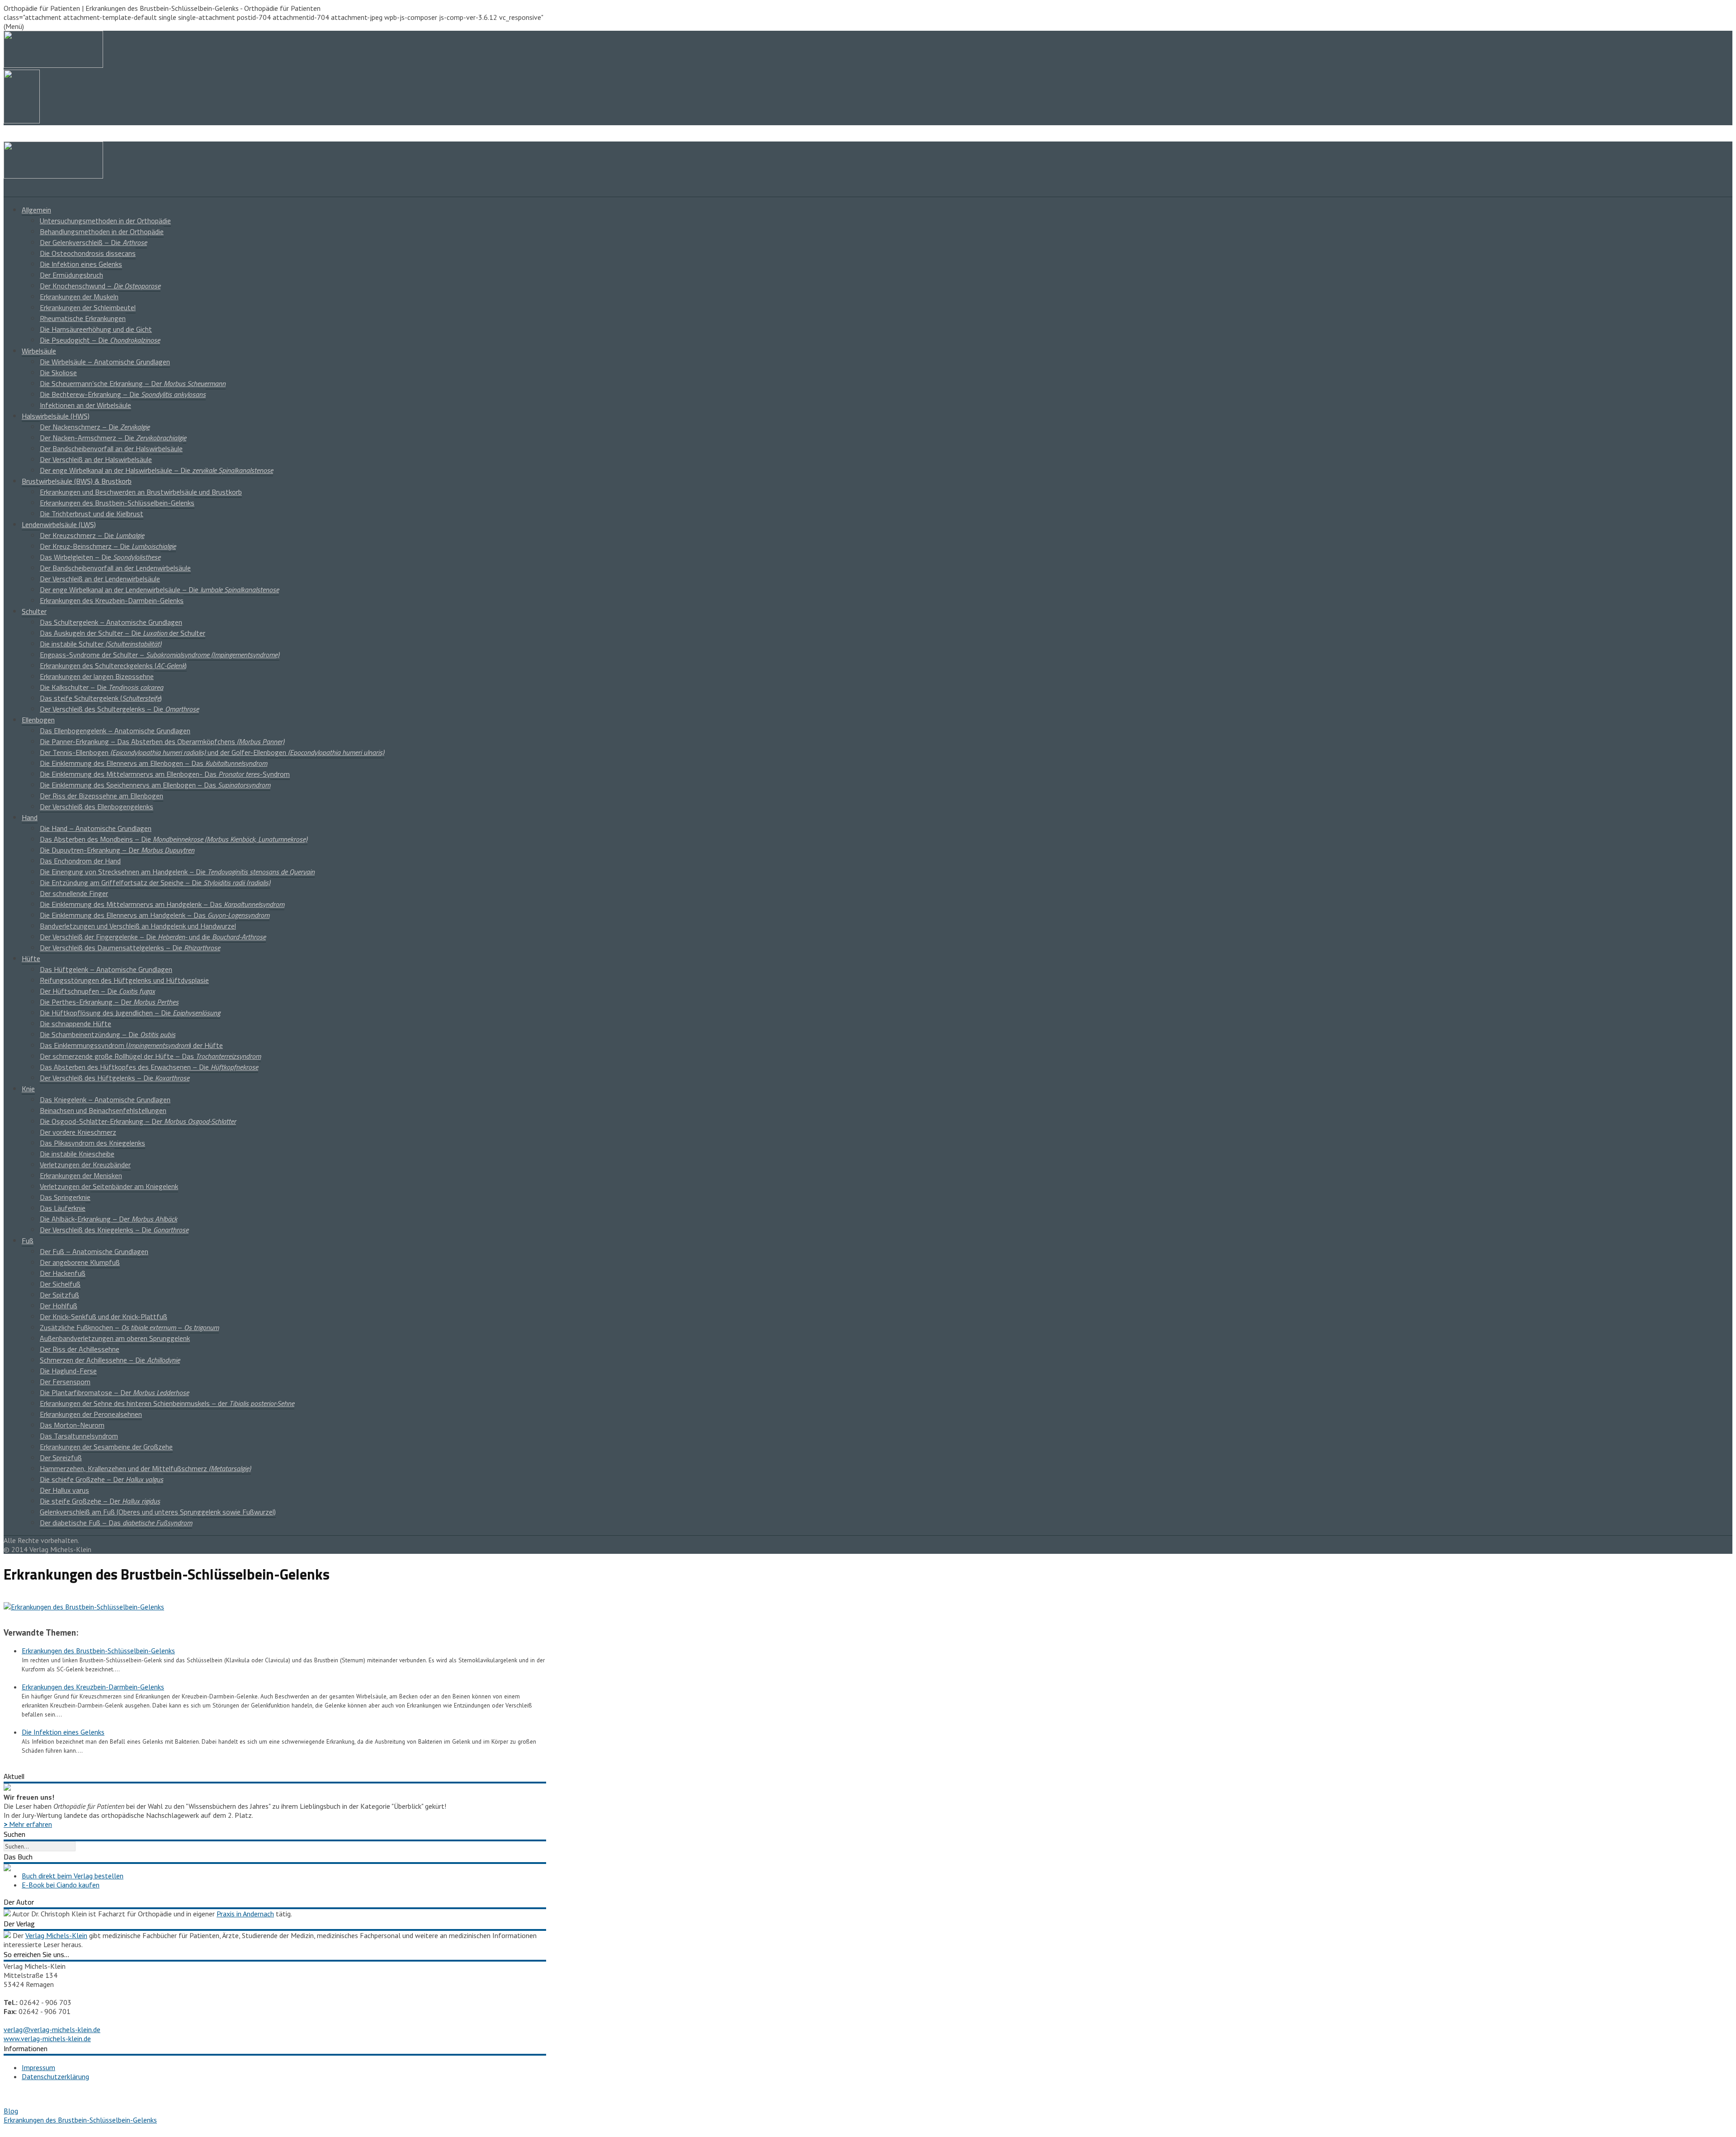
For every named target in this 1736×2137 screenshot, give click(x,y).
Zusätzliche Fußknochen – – (129, 1327)
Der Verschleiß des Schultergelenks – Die (119, 709)
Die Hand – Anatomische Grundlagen (96, 828)
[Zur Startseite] (53, 176)
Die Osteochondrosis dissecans (88, 253)
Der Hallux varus (64, 1490)
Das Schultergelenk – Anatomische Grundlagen (111, 622)
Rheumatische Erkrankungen (83, 318)
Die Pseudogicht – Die (100, 340)
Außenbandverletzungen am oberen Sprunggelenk (115, 1338)
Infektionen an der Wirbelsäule (85, 405)
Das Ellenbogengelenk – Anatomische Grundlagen (115, 731)
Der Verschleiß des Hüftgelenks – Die (115, 1078)
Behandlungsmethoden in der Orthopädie (102, 231)
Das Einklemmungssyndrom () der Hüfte (131, 1045)
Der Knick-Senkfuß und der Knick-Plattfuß (104, 1316)
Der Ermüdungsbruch (71, 275)
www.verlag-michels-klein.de (47, 2038)
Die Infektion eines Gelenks (81, 264)
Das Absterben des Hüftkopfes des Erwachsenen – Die (149, 1067)
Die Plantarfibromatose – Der (114, 1392)
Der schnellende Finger (74, 893)
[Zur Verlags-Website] (7, 1935)
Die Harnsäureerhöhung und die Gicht (96, 329)
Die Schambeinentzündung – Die (108, 1034)
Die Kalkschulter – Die (101, 687)
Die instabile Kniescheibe (77, 1154)
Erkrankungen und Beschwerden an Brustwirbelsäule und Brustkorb (141, 492)
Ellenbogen (38, 720)
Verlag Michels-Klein (56, 1935)
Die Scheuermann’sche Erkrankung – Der (133, 383)
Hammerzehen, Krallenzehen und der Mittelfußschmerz (145, 1468)
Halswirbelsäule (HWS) (56, 416)
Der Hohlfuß (59, 1306)
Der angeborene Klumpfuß (80, 1262)
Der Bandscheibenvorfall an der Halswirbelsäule (111, 448)
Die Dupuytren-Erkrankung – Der (117, 850)
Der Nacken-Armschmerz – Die (113, 438)
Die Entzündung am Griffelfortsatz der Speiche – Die (155, 882)
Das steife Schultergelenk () (101, 698)
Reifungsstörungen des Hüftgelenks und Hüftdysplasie (124, 980)
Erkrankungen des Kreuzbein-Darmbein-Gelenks (112, 600)
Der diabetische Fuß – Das (116, 1523)
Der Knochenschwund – (100, 286)
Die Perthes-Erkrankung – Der (109, 1002)
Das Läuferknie (63, 1208)
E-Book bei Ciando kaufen (61, 1885)
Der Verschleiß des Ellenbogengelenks (97, 807)
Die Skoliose (58, 373)
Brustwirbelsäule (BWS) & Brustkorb (77, 481)
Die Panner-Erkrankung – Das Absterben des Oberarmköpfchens (162, 741)
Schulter (34, 611)
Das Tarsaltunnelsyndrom (79, 1436)
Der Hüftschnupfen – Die (97, 991)
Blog (11, 2111)
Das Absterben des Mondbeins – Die (174, 839)
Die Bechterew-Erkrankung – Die (123, 394)
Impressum (38, 2067)
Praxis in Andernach (245, 1914)
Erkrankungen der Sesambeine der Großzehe (106, 1447)
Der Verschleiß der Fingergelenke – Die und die (153, 937)
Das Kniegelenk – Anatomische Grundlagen (105, 1099)
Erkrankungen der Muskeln (79, 297)
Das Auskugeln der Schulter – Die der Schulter (123, 633)
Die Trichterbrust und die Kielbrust (92, 514)
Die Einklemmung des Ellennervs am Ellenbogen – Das (153, 763)
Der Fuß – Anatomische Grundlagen (94, 1251)
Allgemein (36, 210)
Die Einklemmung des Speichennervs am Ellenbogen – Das (155, 785)
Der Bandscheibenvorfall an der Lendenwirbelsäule (115, 568)
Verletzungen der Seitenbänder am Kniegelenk (109, 1186)
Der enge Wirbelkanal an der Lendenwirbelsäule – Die (159, 590)
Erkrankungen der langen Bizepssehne (97, 676)
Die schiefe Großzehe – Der (101, 1479)
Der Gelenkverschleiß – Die (93, 242)
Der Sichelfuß (60, 1284)
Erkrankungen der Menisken (81, 1175)
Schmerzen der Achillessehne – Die (110, 1360)
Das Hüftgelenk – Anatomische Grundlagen (106, 969)
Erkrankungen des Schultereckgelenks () (113, 665)
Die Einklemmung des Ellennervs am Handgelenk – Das (155, 915)
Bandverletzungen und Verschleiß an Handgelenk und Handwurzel (138, 926)
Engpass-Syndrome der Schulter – (160, 655)
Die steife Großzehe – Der (100, 1501)
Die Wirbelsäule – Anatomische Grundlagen (105, 362)
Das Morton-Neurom (72, 1425)
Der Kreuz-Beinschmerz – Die (108, 546)
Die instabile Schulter (101, 644)
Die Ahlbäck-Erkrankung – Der (108, 1219)
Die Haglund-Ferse (68, 1371)
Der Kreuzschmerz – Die (92, 535)
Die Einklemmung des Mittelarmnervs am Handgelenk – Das (162, 904)
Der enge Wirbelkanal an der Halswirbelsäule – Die (156, 470)
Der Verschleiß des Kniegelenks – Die (114, 1230)
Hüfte (31, 958)
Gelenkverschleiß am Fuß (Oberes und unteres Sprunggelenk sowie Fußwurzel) (158, 1512)
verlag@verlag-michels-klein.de (52, 2029)
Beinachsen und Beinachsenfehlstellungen (103, 1110)
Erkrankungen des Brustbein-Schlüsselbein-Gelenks (117, 503)
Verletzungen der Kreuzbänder (85, 1165)
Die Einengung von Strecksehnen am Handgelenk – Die (177, 872)
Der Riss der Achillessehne (80, 1349)
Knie (28, 1089)
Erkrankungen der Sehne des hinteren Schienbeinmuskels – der (167, 1403)
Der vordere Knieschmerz (78, 1132)
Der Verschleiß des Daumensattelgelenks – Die (130, 948)
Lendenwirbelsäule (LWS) (59, 524)
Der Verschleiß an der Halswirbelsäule (96, 459)
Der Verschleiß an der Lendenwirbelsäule (100, 579)
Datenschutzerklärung (55, 2076)
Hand (30, 817)
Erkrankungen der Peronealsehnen (91, 1414)
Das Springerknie (65, 1197)
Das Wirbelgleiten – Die (100, 557)
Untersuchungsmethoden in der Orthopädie (105, 221)
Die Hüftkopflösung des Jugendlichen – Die (130, 1013)
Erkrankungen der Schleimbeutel (88, 307)
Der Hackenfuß (63, 1273)
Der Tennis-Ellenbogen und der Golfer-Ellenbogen (212, 752)
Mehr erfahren (28, 1824)
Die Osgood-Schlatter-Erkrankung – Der (138, 1121)
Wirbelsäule (39, 351)
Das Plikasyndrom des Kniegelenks (92, 1143)
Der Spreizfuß (61, 1458)
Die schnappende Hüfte (75, 1024)
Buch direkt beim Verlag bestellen (73, 1876)
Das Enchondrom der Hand (80, 861)
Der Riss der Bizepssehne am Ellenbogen (101, 796)
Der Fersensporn (65, 1382)
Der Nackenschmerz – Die (95, 427)
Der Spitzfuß (59, 1295)
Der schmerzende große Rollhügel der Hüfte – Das (150, 1056)
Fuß (28, 1241)
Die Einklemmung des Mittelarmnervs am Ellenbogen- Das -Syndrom (165, 774)
